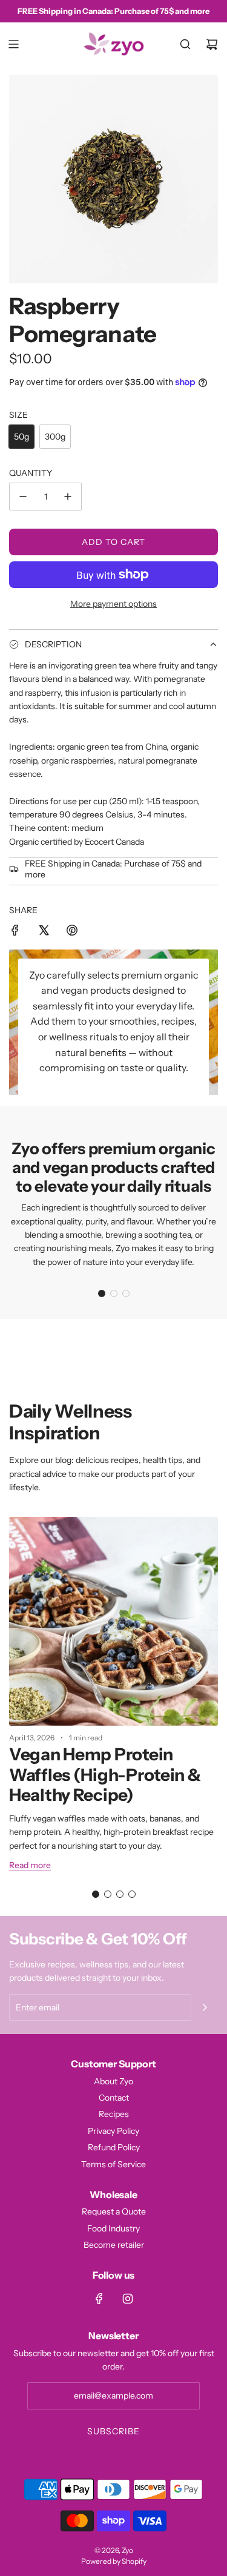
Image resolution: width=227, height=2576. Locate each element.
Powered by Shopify (114, 2561)
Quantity (31, 473)
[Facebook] (99, 2299)
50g (21, 437)
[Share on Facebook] (15, 932)
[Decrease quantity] (23, 497)
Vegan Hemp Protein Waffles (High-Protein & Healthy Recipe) (105, 1775)
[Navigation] (13, 44)
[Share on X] (44, 932)
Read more (30, 1865)
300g (55, 437)
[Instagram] (128, 2299)
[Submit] (205, 2007)
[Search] (185, 44)
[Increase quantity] (68, 497)
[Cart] (212, 44)
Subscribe (113, 2431)
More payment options (113, 604)
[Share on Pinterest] (72, 932)
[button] (102, 1293)
